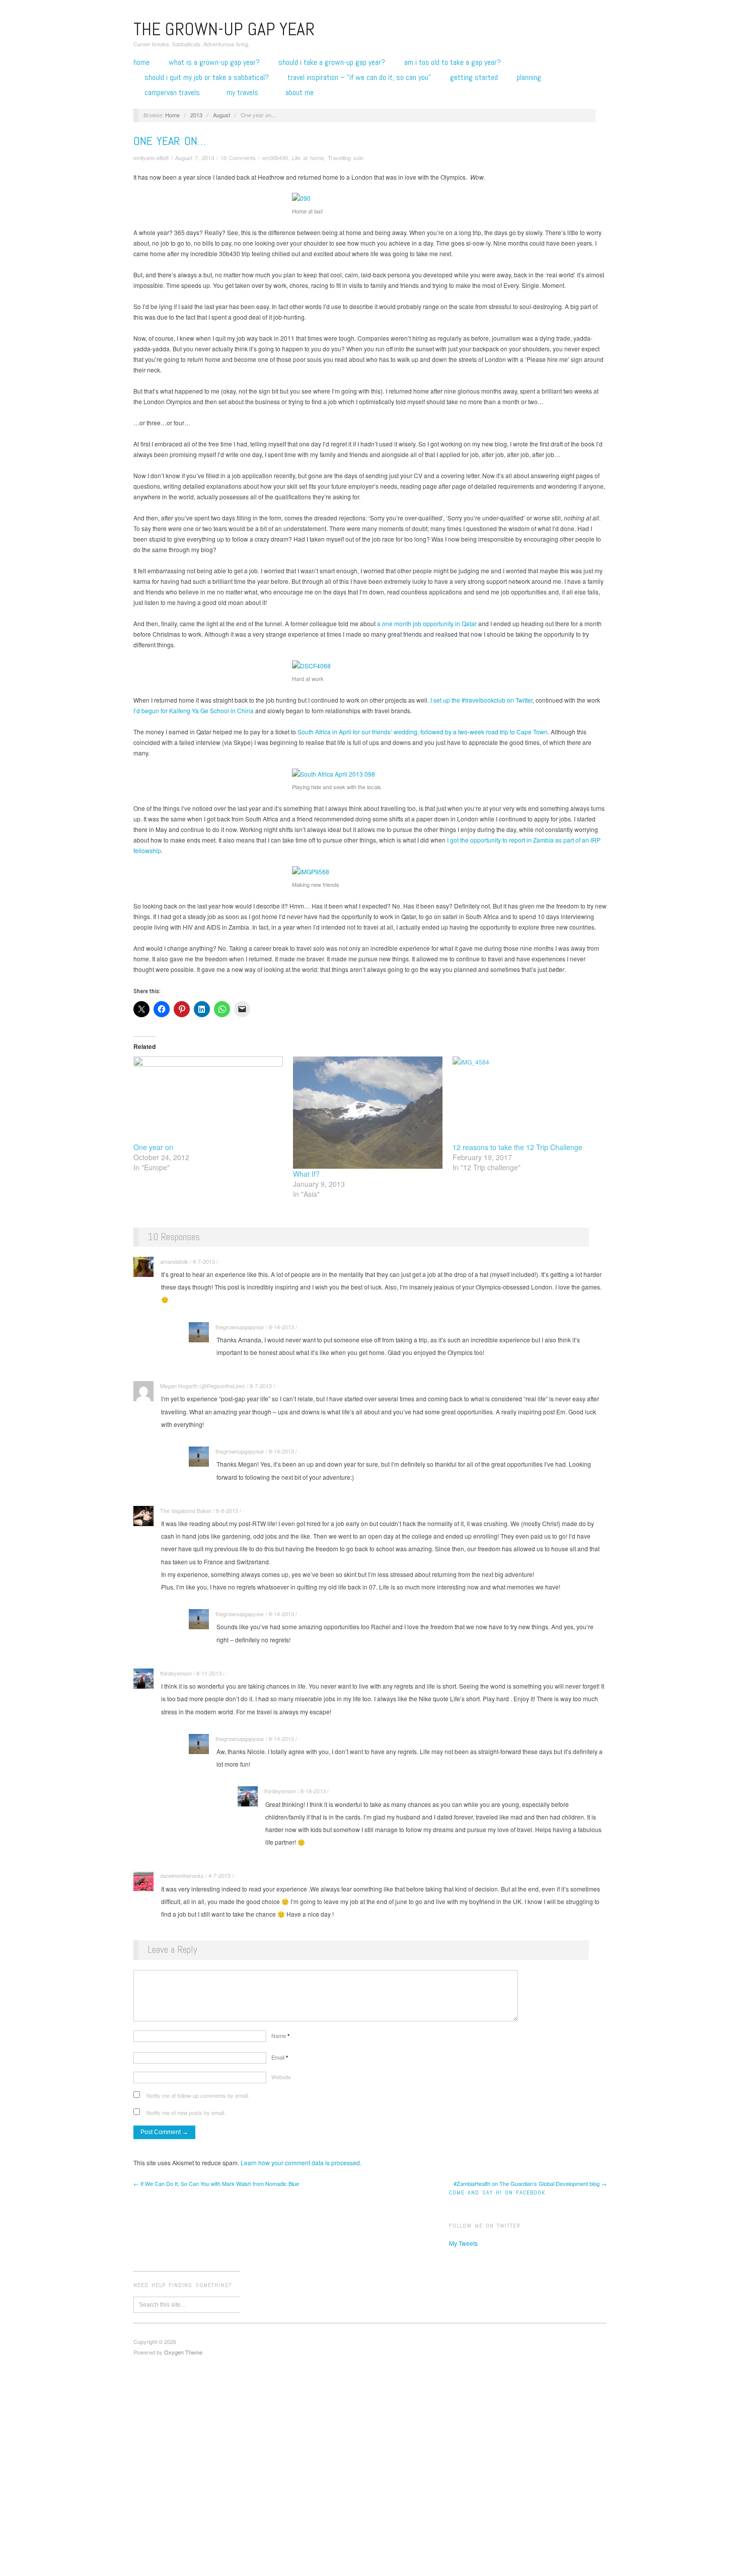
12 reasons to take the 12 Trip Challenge (517, 1147)
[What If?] (368, 1113)
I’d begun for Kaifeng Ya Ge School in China (194, 710)
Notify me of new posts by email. (186, 2112)
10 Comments (238, 158)
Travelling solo (346, 158)
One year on (153, 1147)
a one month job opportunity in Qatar (427, 623)
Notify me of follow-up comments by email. (198, 2095)
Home (141, 62)
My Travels (242, 93)
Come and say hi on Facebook (497, 2192)
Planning (529, 78)
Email (280, 2057)
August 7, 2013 (195, 158)
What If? (306, 1174)
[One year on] (208, 1099)
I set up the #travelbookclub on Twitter (482, 700)
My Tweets (463, 2243)
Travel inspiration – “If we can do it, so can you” (359, 78)
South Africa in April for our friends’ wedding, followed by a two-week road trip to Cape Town (423, 732)
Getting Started (474, 78)
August (221, 115)
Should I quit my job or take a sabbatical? (207, 78)
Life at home (308, 158)
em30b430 (275, 158)
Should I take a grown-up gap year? (332, 62)
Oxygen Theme (183, 2352)
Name (280, 2035)
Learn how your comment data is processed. (301, 2163)
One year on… (170, 141)
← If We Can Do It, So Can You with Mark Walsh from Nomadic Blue (216, 2183)
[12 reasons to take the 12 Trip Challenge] (527, 1099)
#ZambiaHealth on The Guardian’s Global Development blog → (530, 2183)
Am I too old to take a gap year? (453, 62)
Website (281, 2077)
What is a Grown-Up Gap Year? (214, 62)
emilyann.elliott (151, 158)
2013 (196, 115)
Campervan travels (172, 93)
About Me (300, 93)
